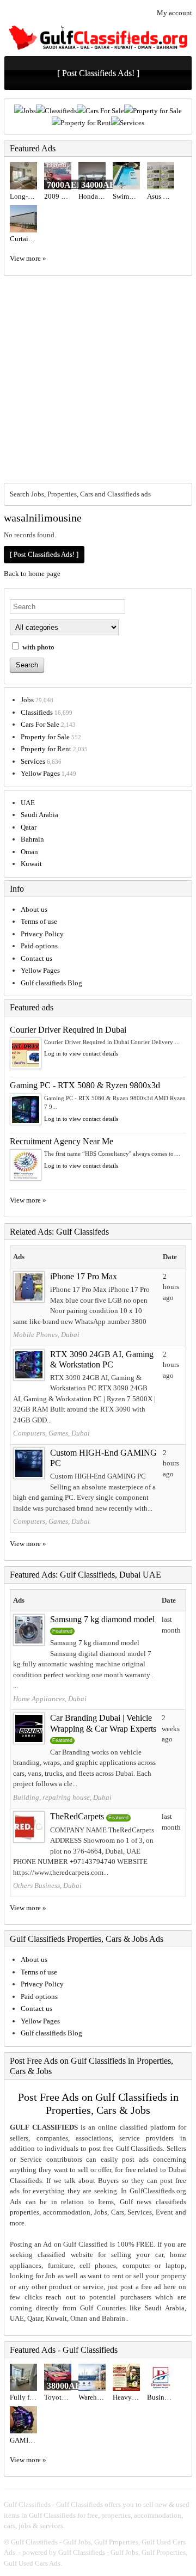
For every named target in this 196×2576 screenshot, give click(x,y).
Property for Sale (157, 111)
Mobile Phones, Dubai (46, 1335)
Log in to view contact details (81, 1053)
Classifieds (61, 111)
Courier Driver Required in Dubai (68, 1030)
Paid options (39, 946)
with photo (38, 647)
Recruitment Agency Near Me (62, 1141)
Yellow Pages (40, 773)
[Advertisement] (98, 379)
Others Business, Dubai (47, 1885)
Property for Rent (86, 123)
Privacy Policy (42, 934)
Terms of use (39, 921)
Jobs (29, 111)
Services (132, 123)
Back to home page (32, 574)
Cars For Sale (105, 111)
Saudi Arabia (39, 815)
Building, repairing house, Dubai (62, 1797)
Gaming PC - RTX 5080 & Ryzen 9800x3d (85, 1085)
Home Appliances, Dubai (50, 1699)
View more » (28, 258)
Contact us (36, 958)
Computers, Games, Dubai (51, 1433)
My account (174, 13)
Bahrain (32, 839)
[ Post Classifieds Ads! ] (98, 73)
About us (34, 909)
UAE (28, 803)
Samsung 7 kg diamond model (102, 1619)
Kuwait (31, 864)
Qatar (29, 827)
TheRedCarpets (77, 1816)
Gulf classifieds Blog (51, 983)
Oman (29, 852)
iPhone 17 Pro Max (84, 1276)
